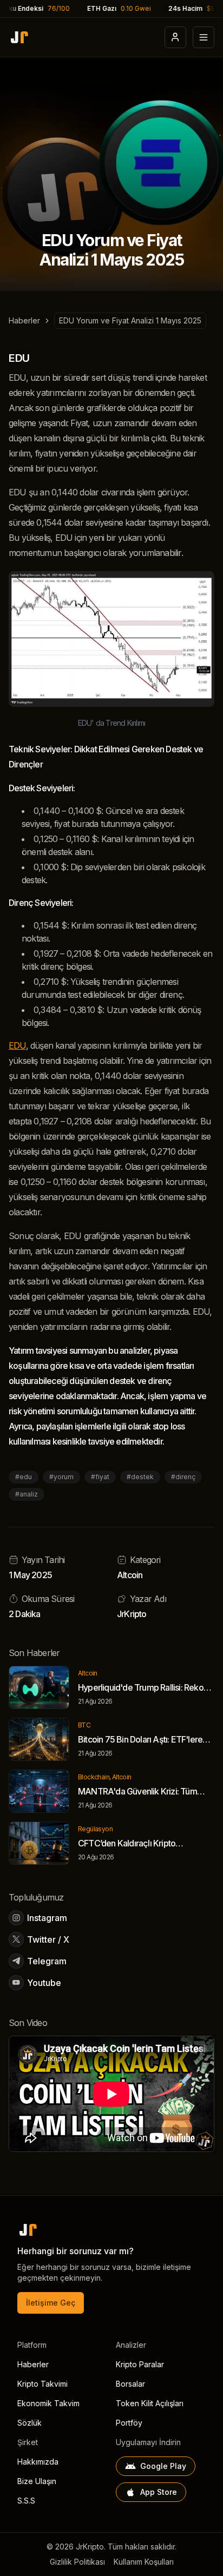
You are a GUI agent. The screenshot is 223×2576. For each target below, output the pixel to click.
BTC (84, 1725)
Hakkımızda (38, 2462)
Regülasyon (95, 1829)
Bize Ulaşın (37, 2481)
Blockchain (94, 1777)
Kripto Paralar (140, 2364)
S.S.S (26, 2501)
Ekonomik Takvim (48, 2403)
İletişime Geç (51, 2303)
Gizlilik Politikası (77, 2562)
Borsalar (130, 2384)
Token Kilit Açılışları (150, 2403)
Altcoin (130, 1575)
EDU (17, 1045)
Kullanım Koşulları (144, 2562)
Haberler (24, 320)
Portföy (129, 2423)
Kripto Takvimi (42, 2384)
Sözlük (29, 2423)
